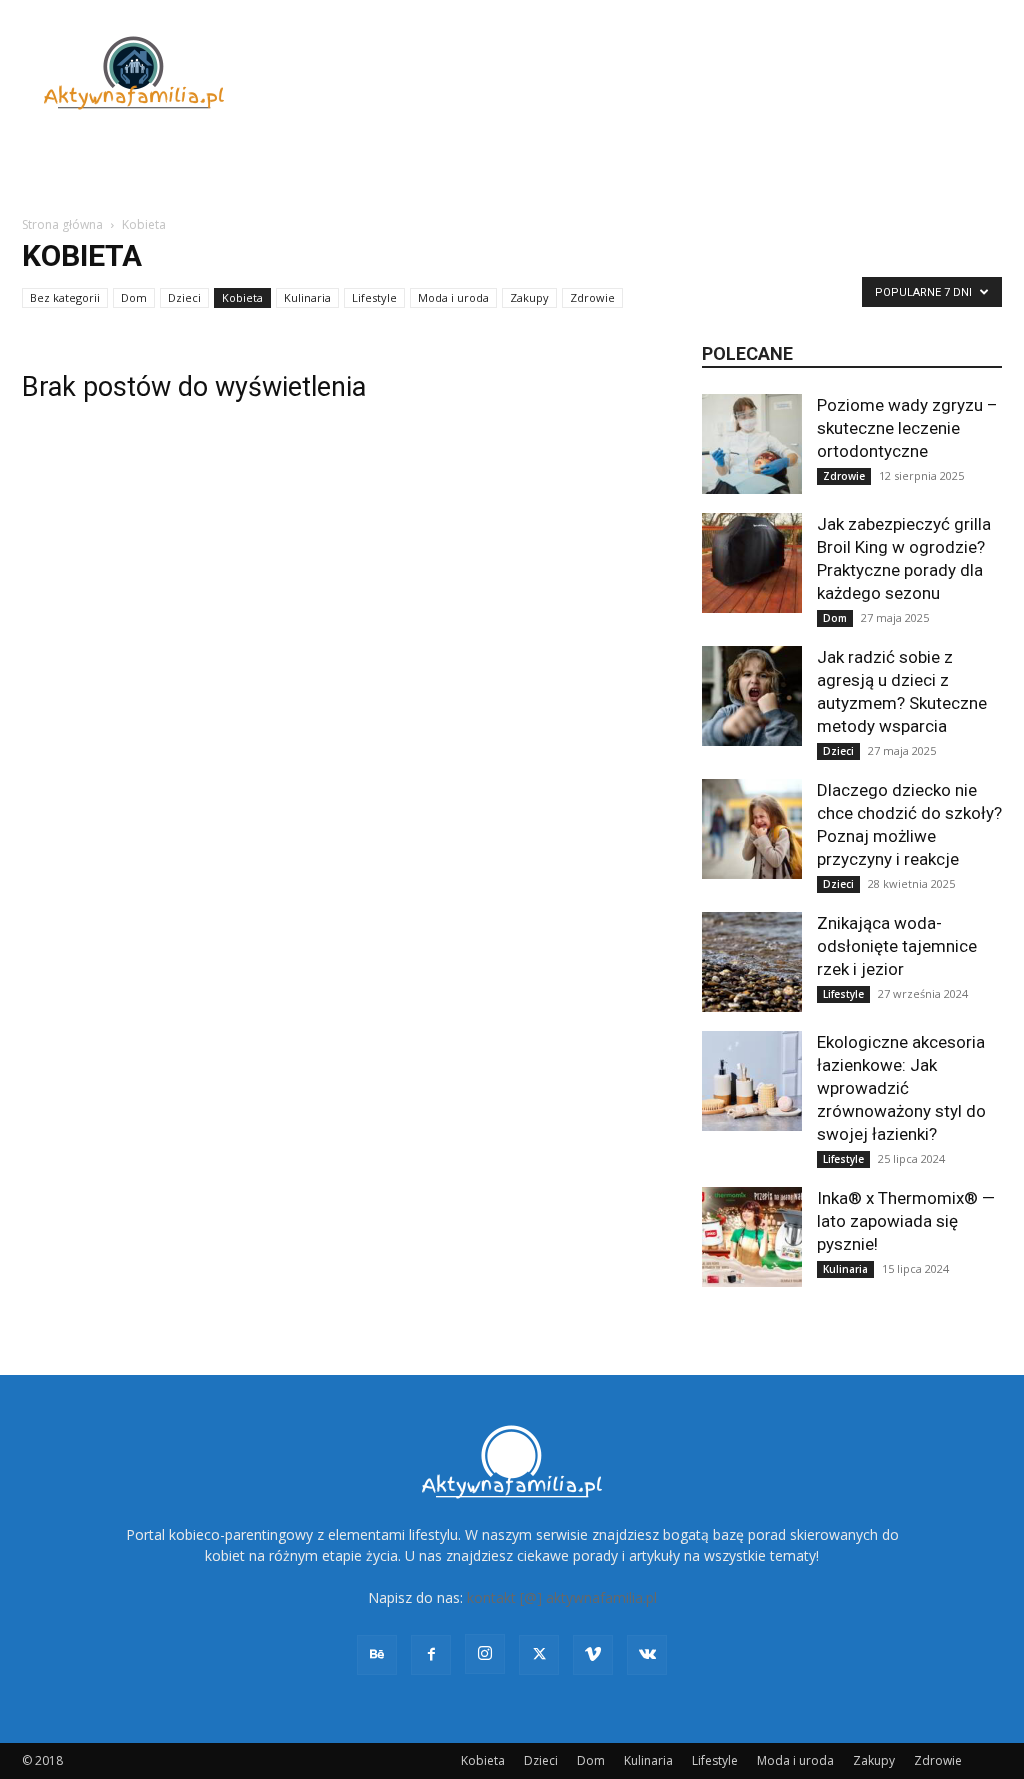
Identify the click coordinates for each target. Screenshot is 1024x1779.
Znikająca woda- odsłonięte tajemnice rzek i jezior (897, 946)
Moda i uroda (453, 297)
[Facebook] (431, 1655)
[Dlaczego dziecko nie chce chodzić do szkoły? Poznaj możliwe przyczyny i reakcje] (752, 829)
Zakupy (529, 297)
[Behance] (377, 1655)
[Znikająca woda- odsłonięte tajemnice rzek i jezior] (752, 962)
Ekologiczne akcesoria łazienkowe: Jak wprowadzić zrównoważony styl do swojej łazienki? (901, 1088)
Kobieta (242, 297)
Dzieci (184, 297)
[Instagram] (485, 1654)
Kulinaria (307, 297)
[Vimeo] (593, 1655)
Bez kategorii (65, 297)
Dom (134, 297)
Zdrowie (592, 297)
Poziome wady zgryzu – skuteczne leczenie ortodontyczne (907, 428)
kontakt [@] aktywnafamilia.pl (562, 1597)
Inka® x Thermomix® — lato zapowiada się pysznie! (906, 1221)
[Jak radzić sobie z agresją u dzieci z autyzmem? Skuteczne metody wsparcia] (752, 696)
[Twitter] (539, 1655)
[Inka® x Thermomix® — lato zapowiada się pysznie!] (752, 1237)
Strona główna (62, 224)
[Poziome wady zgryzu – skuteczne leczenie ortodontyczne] (752, 444)
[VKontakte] (647, 1655)
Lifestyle (374, 297)
